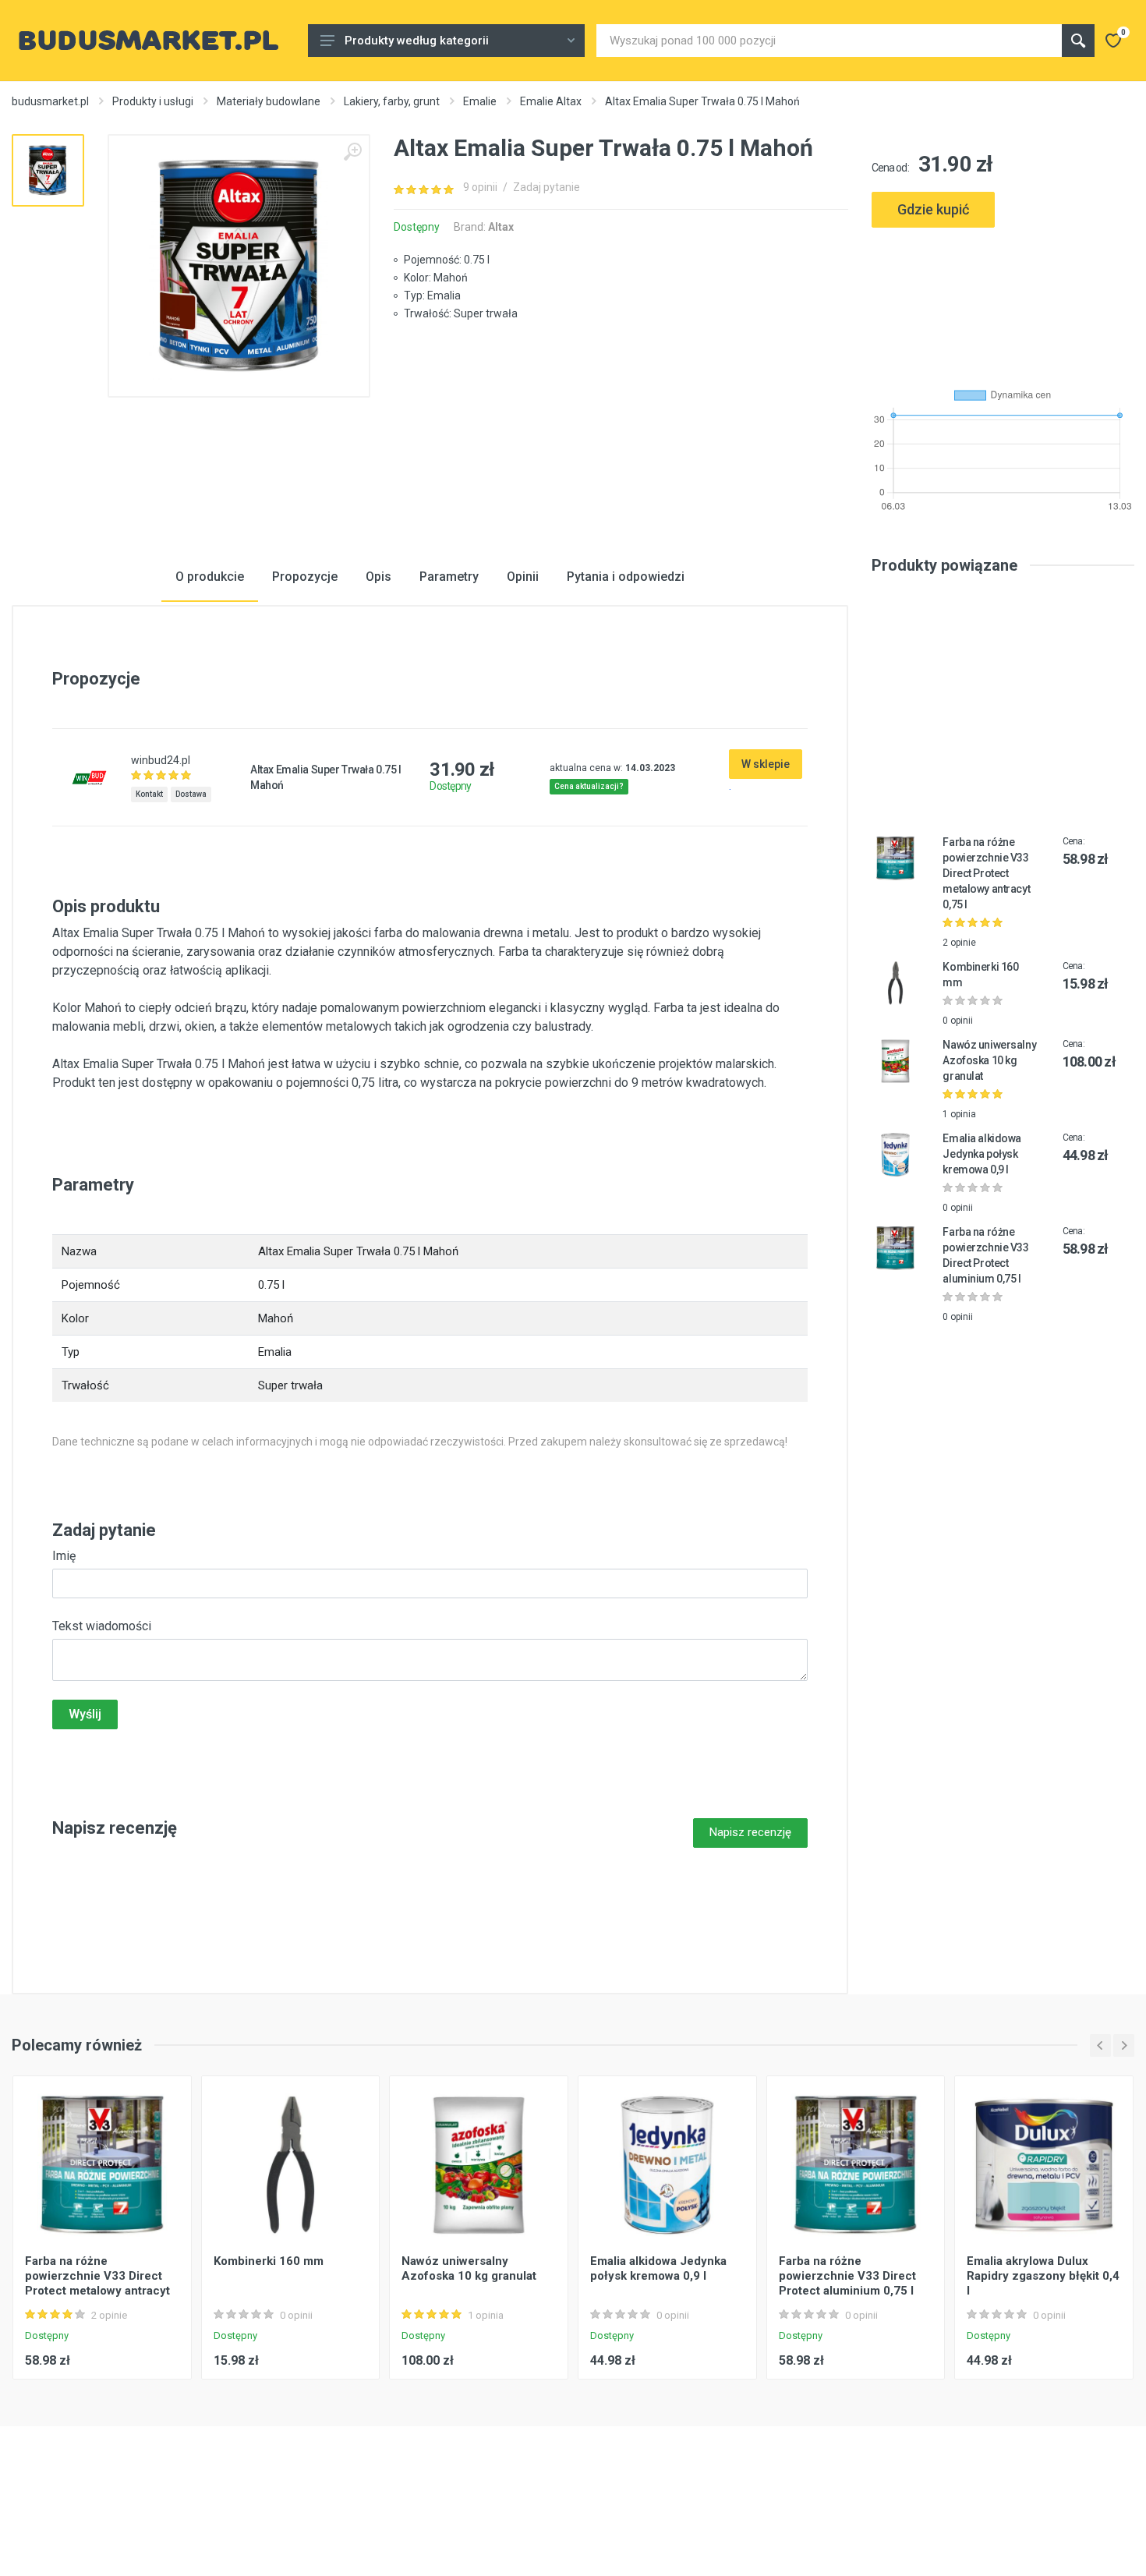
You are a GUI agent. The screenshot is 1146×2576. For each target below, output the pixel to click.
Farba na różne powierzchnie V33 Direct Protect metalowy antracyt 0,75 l (986, 873)
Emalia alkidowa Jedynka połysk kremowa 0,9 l (982, 1154)
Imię (64, 1556)
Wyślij (85, 1714)
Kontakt (149, 794)
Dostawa (191, 794)
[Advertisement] (1003, 301)
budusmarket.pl (50, 101)
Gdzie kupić (933, 209)
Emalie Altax (551, 101)
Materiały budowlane (269, 101)
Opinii (523, 577)
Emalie (480, 101)
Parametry (449, 577)
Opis (378, 577)
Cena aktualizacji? (589, 786)
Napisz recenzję (750, 1832)
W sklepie (766, 764)
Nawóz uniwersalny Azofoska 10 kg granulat (989, 1060)
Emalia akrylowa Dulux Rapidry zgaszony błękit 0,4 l (1043, 2276)
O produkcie (210, 577)
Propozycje (305, 577)
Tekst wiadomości (102, 1626)
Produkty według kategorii (417, 41)
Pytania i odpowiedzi (626, 577)
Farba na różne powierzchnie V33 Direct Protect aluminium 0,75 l (847, 2276)
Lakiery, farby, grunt (392, 101)
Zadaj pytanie (546, 187)
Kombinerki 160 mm (269, 2261)
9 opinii (480, 187)
